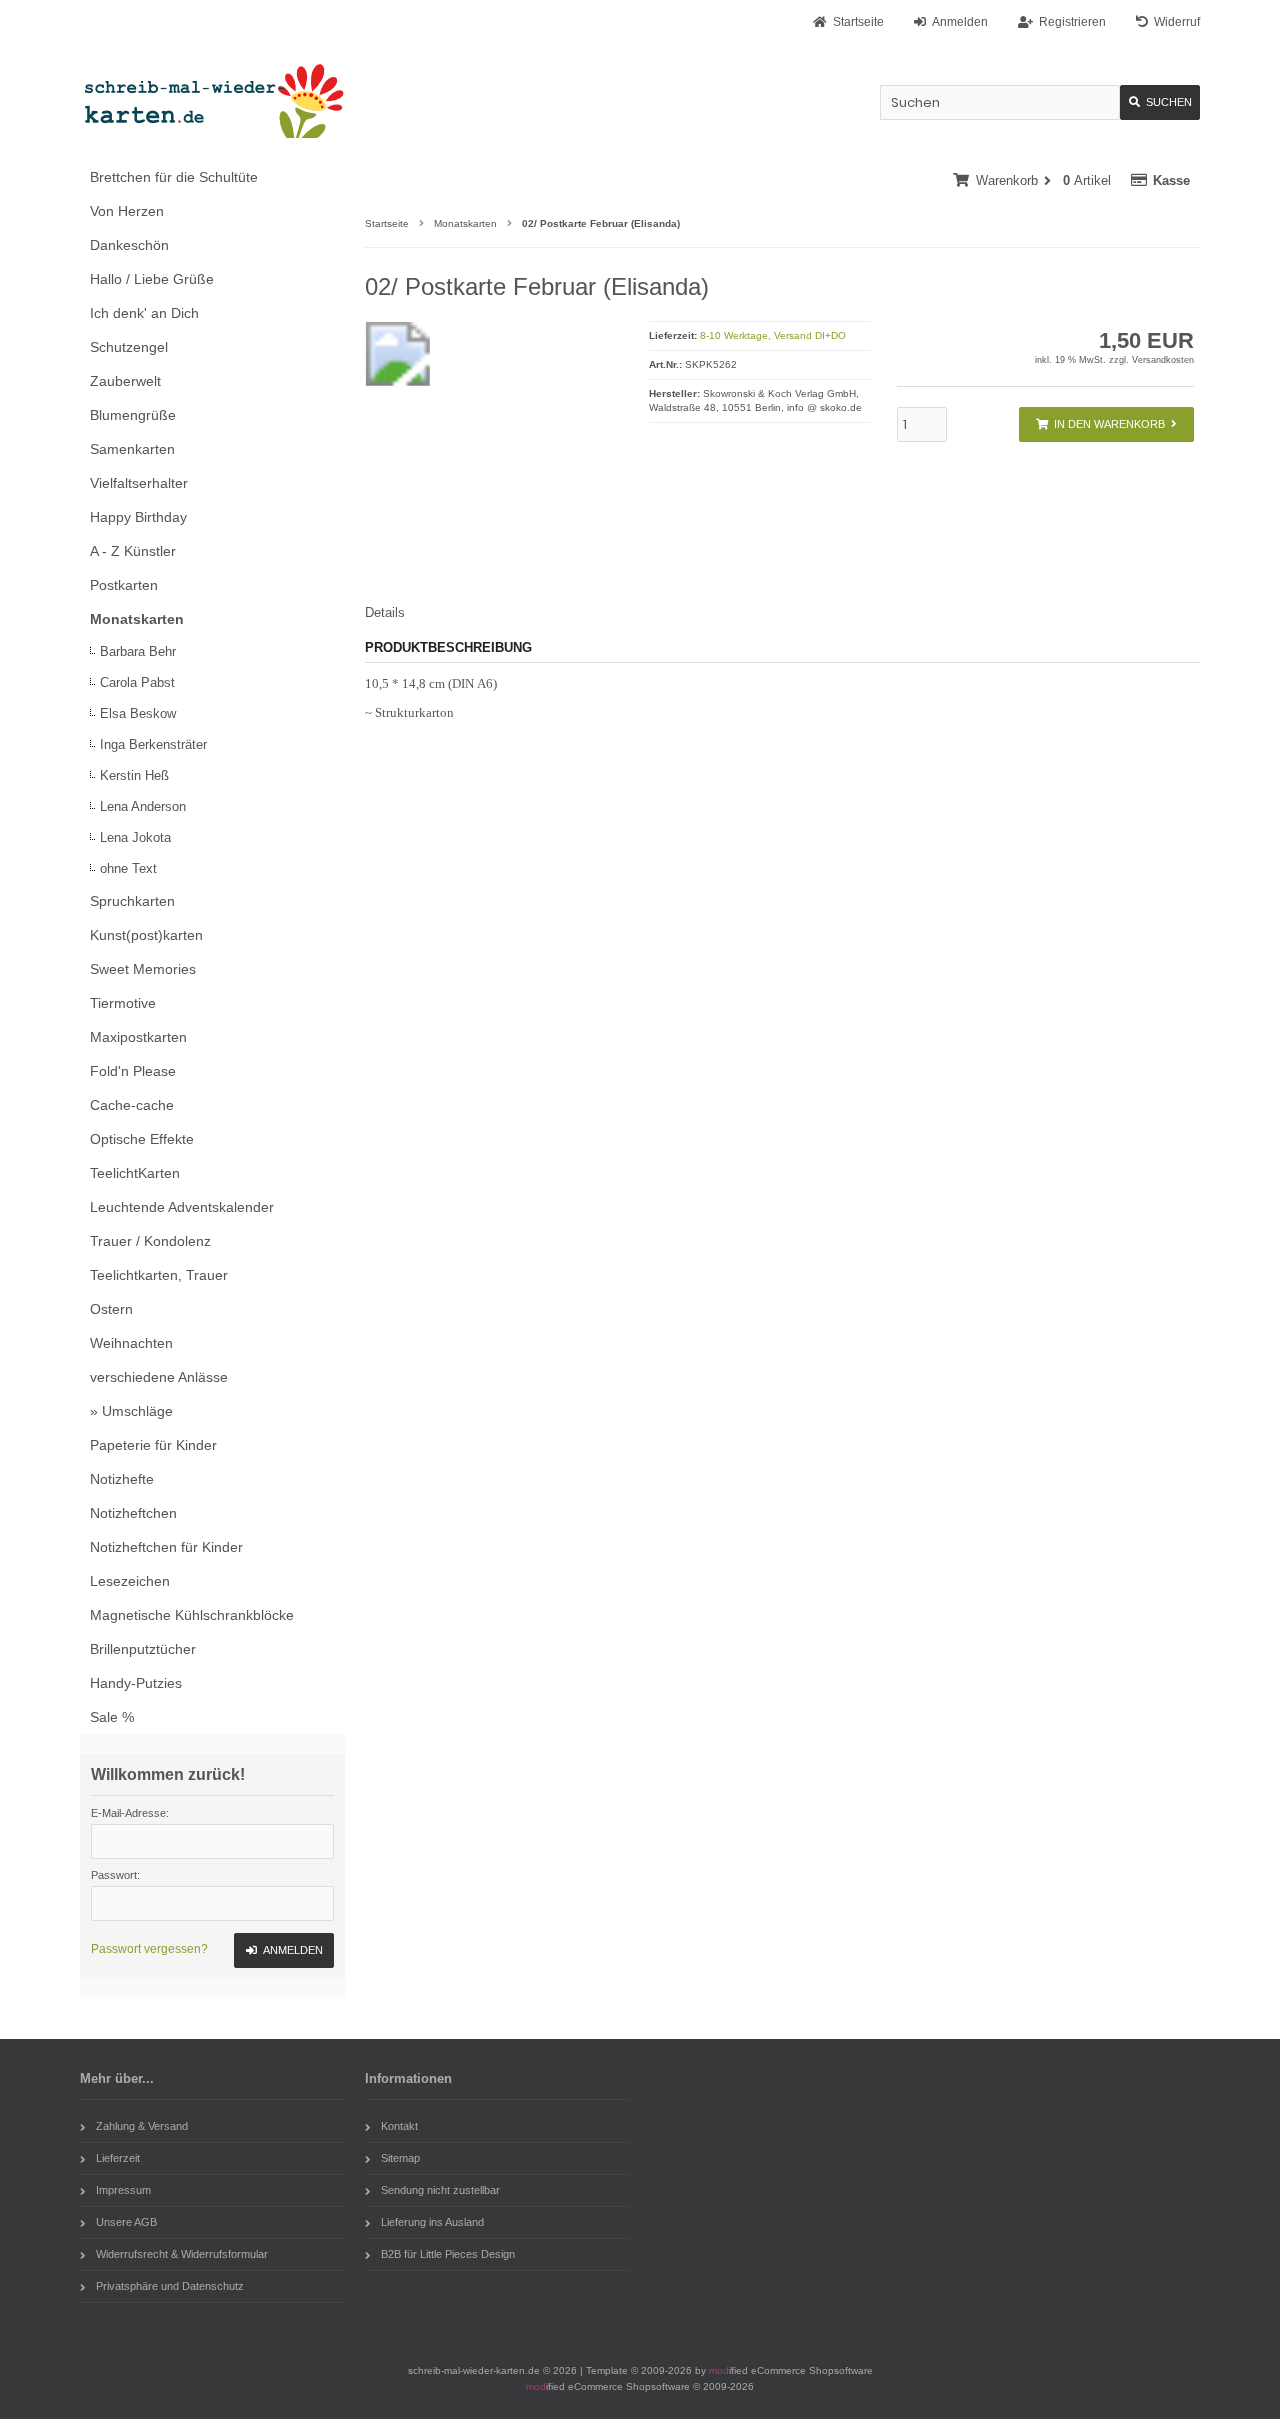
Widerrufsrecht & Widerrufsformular (182, 2254)
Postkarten (124, 585)
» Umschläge (131, 1411)
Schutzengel (129, 347)
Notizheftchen (133, 1513)
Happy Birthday (138, 517)
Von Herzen (127, 211)
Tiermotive (123, 1003)
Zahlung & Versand (142, 2126)
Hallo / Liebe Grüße (152, 279)
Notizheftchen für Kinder (166, 1547)
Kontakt (399, 2126)
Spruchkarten (132, 901)
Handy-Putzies (136, 1683)
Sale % (112, 1717)
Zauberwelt (125, 381)
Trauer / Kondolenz (150, 1241)
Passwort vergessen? (149, 1949)
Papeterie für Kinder (153, 1445)
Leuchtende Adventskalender (182, 1207)
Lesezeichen (130, 1581)
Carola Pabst (137, 682)
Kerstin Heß (134, 775)
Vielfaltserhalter (139, 483)
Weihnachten (131, 1343)
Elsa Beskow (138, 713)
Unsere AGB (126, 2222)
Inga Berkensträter (153, 744)
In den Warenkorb (1106, 424)
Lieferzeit (118, 2158)
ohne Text (128, 868)
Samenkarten (132, 449)
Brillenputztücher (143, 1649)
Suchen (1160, 102)
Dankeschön (129, 245)
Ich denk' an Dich (144, 313)
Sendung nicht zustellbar (440, 2190)
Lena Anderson (143, 806)
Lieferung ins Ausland (432, 2222)
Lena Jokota (135, 837)
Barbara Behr (138, 651)
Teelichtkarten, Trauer (159, 1275)
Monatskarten (137, 619)
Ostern (111, 1309)
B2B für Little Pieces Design (448, 2254)
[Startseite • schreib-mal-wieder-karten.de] (212, 100)
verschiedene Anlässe (159, 1377)
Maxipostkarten (138, 1037)
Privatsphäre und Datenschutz (170, 2286)
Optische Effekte (142, 1139)
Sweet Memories (143, 969)
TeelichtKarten (135, 1173)
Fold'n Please (133, 1071)
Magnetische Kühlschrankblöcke (192, 1615)
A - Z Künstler (133, 551)
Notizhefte (122, 1479)
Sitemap (400, 2158)
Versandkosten (1163, 360)
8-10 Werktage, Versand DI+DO (773, 335)
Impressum (123, 2190)
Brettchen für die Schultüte (174, 177)
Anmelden (284, 1950)
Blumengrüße (133, 415)
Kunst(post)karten (146, 935)
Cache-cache (132, 1105)
